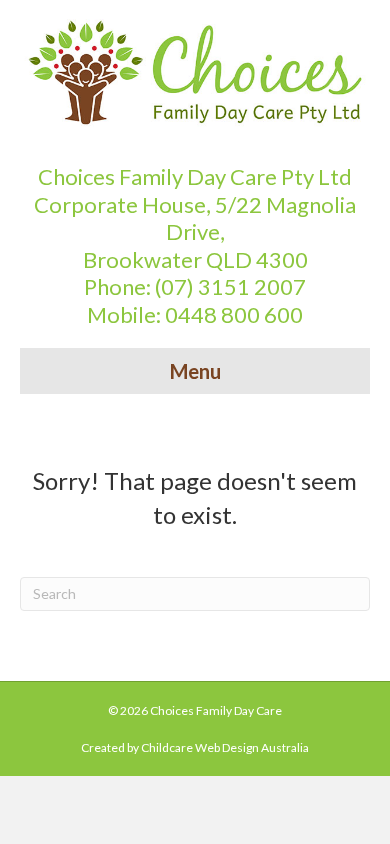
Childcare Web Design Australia (225, 747)
